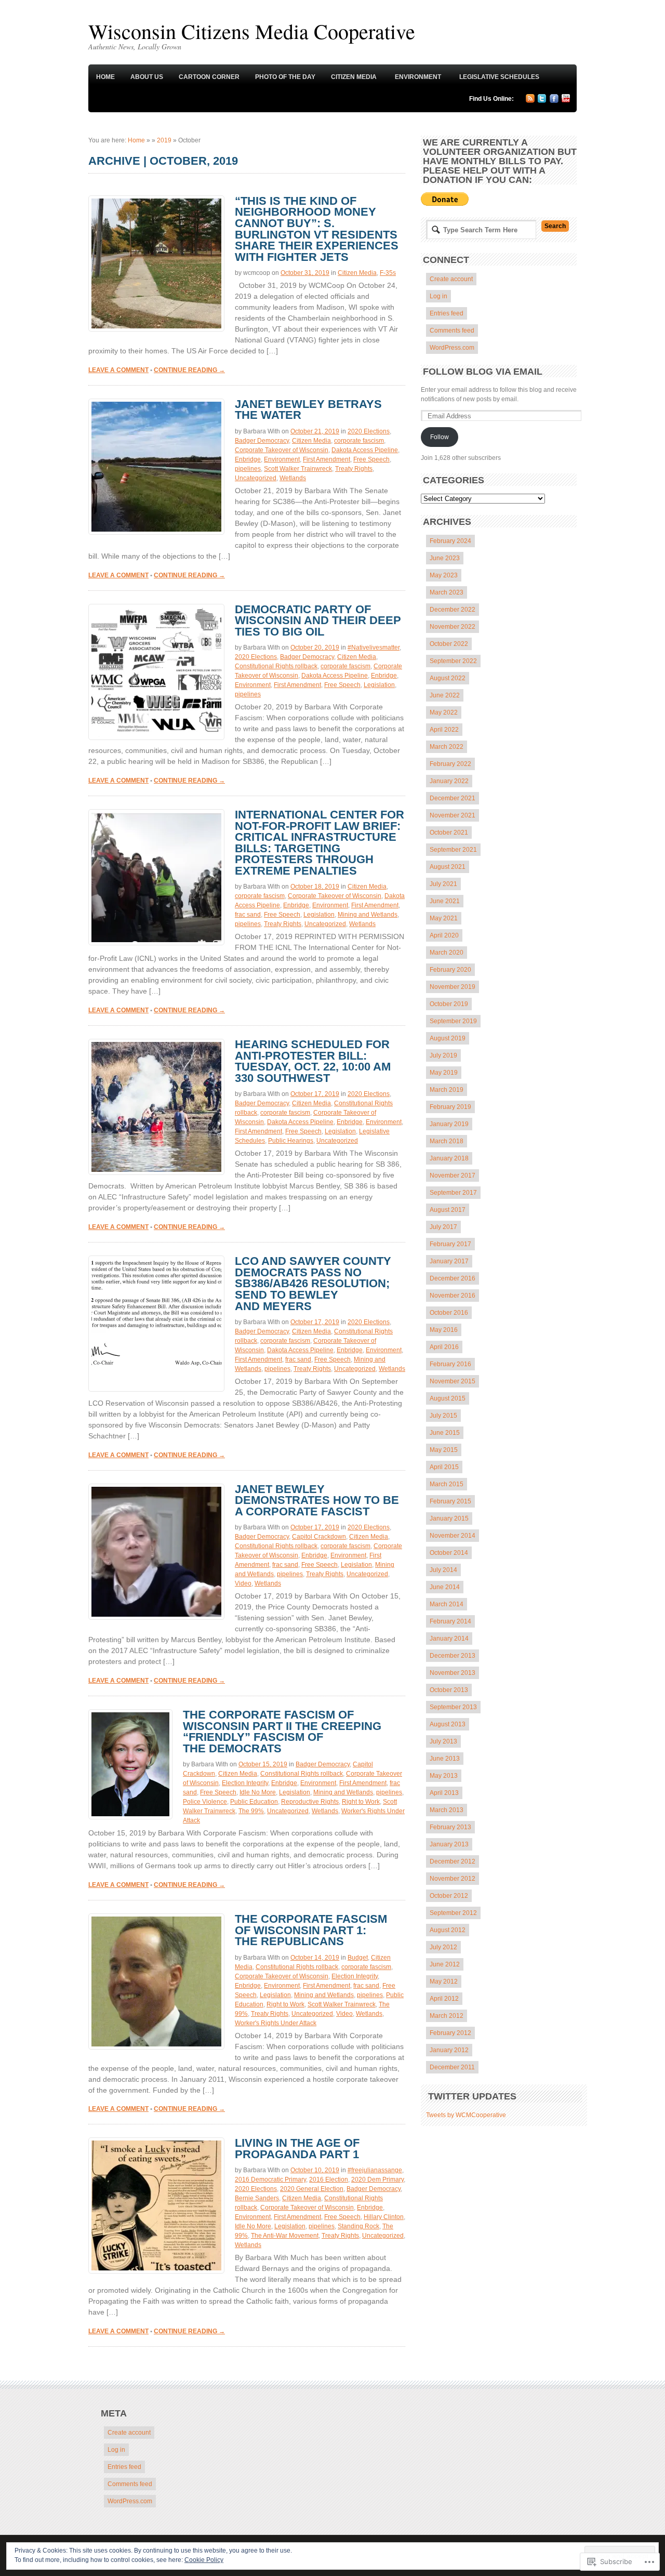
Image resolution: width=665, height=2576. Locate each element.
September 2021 (453, 850)
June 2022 (445, 695)
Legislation (379, 685)
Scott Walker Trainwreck (298, 469)
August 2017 (448, 1210)
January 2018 (449, 1158)
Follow (440, 437)
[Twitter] (542, 101)
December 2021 (453, 798)
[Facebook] (554, 101)
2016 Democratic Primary (270, 2179)
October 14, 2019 (315, 1958)
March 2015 (447, 1484)
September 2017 (453, 1193)
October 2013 (449, 1690)
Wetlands (293, 478)
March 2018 (447, 1141)
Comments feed (452, 331)
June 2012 (445, 1964)
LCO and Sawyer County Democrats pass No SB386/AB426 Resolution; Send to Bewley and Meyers (313, 1283)
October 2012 (449, 1896)
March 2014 (447, 1604)
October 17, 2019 (315, 1094)
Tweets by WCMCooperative (466, 2115)
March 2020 (447, 953)
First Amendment (327, 459)
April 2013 (444, 1793)
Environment (418, 77)
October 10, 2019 (315, 2170)
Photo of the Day (285, 77)
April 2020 (444, 935)
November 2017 (453, 1175)
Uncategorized (256, 478)
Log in (438, 296)
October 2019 (449, 1004)
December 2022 (453, 610)
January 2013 (449, 1844)
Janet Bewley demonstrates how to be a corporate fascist (317, 1500)
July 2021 (443, 884)
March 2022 (447, 747)
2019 (164, 140)
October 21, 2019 (315, 431)
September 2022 (453, 661)
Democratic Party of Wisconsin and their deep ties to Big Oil (318, 620)
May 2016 (444, 1330)
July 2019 (443, 1055)
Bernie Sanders (257, 2198)
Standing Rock (358, 2226)
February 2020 (450, 970)
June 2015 (445, 1433)
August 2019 (448, 1038)
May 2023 (444, 575)
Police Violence (205, 1802)
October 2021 (449, 833)
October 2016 (449, 1313)
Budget (358, 1958)
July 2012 (443, 1947)
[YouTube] (566, 100)
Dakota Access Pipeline (365, 450)
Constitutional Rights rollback (276, 666)
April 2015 (444, 1467)
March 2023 (447, 592)
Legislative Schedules (499, 77)
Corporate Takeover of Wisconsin (282, 450)
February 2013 (450, 1827)
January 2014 (449, 1639)
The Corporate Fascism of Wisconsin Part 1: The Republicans (311, 1930)
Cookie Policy (204, 2560)
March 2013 (447, 1810)
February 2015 (450, 1501)
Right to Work (361, 1802)
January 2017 (449, 1261)
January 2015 (449, 1518)
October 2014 (449, 1553)
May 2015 (444, 1450)
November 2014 (453, 1536)
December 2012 (453, 1861)
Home (105, 77)
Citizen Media (354, 77)
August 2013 (448, 1724)
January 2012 (449, 2050)
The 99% (251, 1811)
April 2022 (444, 730)
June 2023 (445, 558)
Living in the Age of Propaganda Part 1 (297, 2149)
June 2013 (445, 1759)
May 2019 (444, 1073)
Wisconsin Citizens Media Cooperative (252, 31)
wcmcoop (257, 273)
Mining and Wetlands (368, 915)
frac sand (248, 915)
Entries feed (447, 313)
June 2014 (445, 1587)
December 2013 (453, 1656)
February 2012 (450, 2033)
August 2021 (448, 867)
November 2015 (453, 1381)
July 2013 (443, 1741)
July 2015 (443, 1416)
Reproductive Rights (310, 1802)
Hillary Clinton (384, 2217)
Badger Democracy (262, 441)
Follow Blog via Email (483, 372)
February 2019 (450, 1107)
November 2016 (453, 1296)
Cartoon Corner (209, 77)
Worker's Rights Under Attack (276, 2023)
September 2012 (453, 1913)
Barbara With (262, 431)
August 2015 (448, 1398)
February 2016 (450, 1364)
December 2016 (453, 1278)
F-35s (388, 273)
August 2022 (448, 678)
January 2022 (449, 781)
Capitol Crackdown (319, 1537)
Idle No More (258, 1792)
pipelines (248, 469)
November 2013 (453, 1673)
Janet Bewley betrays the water (308, 410)
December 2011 (452, 2067)
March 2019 (447, 1090)
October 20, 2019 (315, 648)
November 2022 (453, 627)
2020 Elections (369, 431)
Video (243, 1583)
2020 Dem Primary (377, 2179)
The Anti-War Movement (285, 2236)
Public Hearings (291, 1141)
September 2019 (453, 1021)
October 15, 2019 (263, 1764)
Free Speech (371, 459)
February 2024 (450, 541)
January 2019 (449, 1124)
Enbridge (248, 459)
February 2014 (450, 1621)
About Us (147, 77)
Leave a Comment (118, 370)
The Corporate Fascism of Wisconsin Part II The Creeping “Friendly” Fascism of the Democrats (282, 1732)
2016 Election (329, 2179)
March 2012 (447, 2016)
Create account (451, 279)
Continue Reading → (189, 370)
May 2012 (444, 1981)
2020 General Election (312, 2189)
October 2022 (449, 644)
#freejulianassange (375, 2170)
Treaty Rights (354, 469)
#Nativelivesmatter (374, 648)
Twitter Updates (472, 2096)
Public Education (254, 1802)
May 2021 (444, 918)
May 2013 (444, 1776)
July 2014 (443, 1570)
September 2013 (453, 1707)
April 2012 (444, 1999)
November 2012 (453, 1879)
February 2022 (450, 764)
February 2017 (450, 1244)
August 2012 (448, 1930)
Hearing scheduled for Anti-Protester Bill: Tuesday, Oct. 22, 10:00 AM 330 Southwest (313, 1061)
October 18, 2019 (315, 887)
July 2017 (443, 1227)
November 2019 (453, 987)
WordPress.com (452, 348)
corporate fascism (359, 441)
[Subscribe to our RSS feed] (530, 101)
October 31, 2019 (305, 273)
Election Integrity (245, 1783)
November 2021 (453, 815)
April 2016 (444, 1347)
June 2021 (445, 901)
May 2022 (444, 712)
